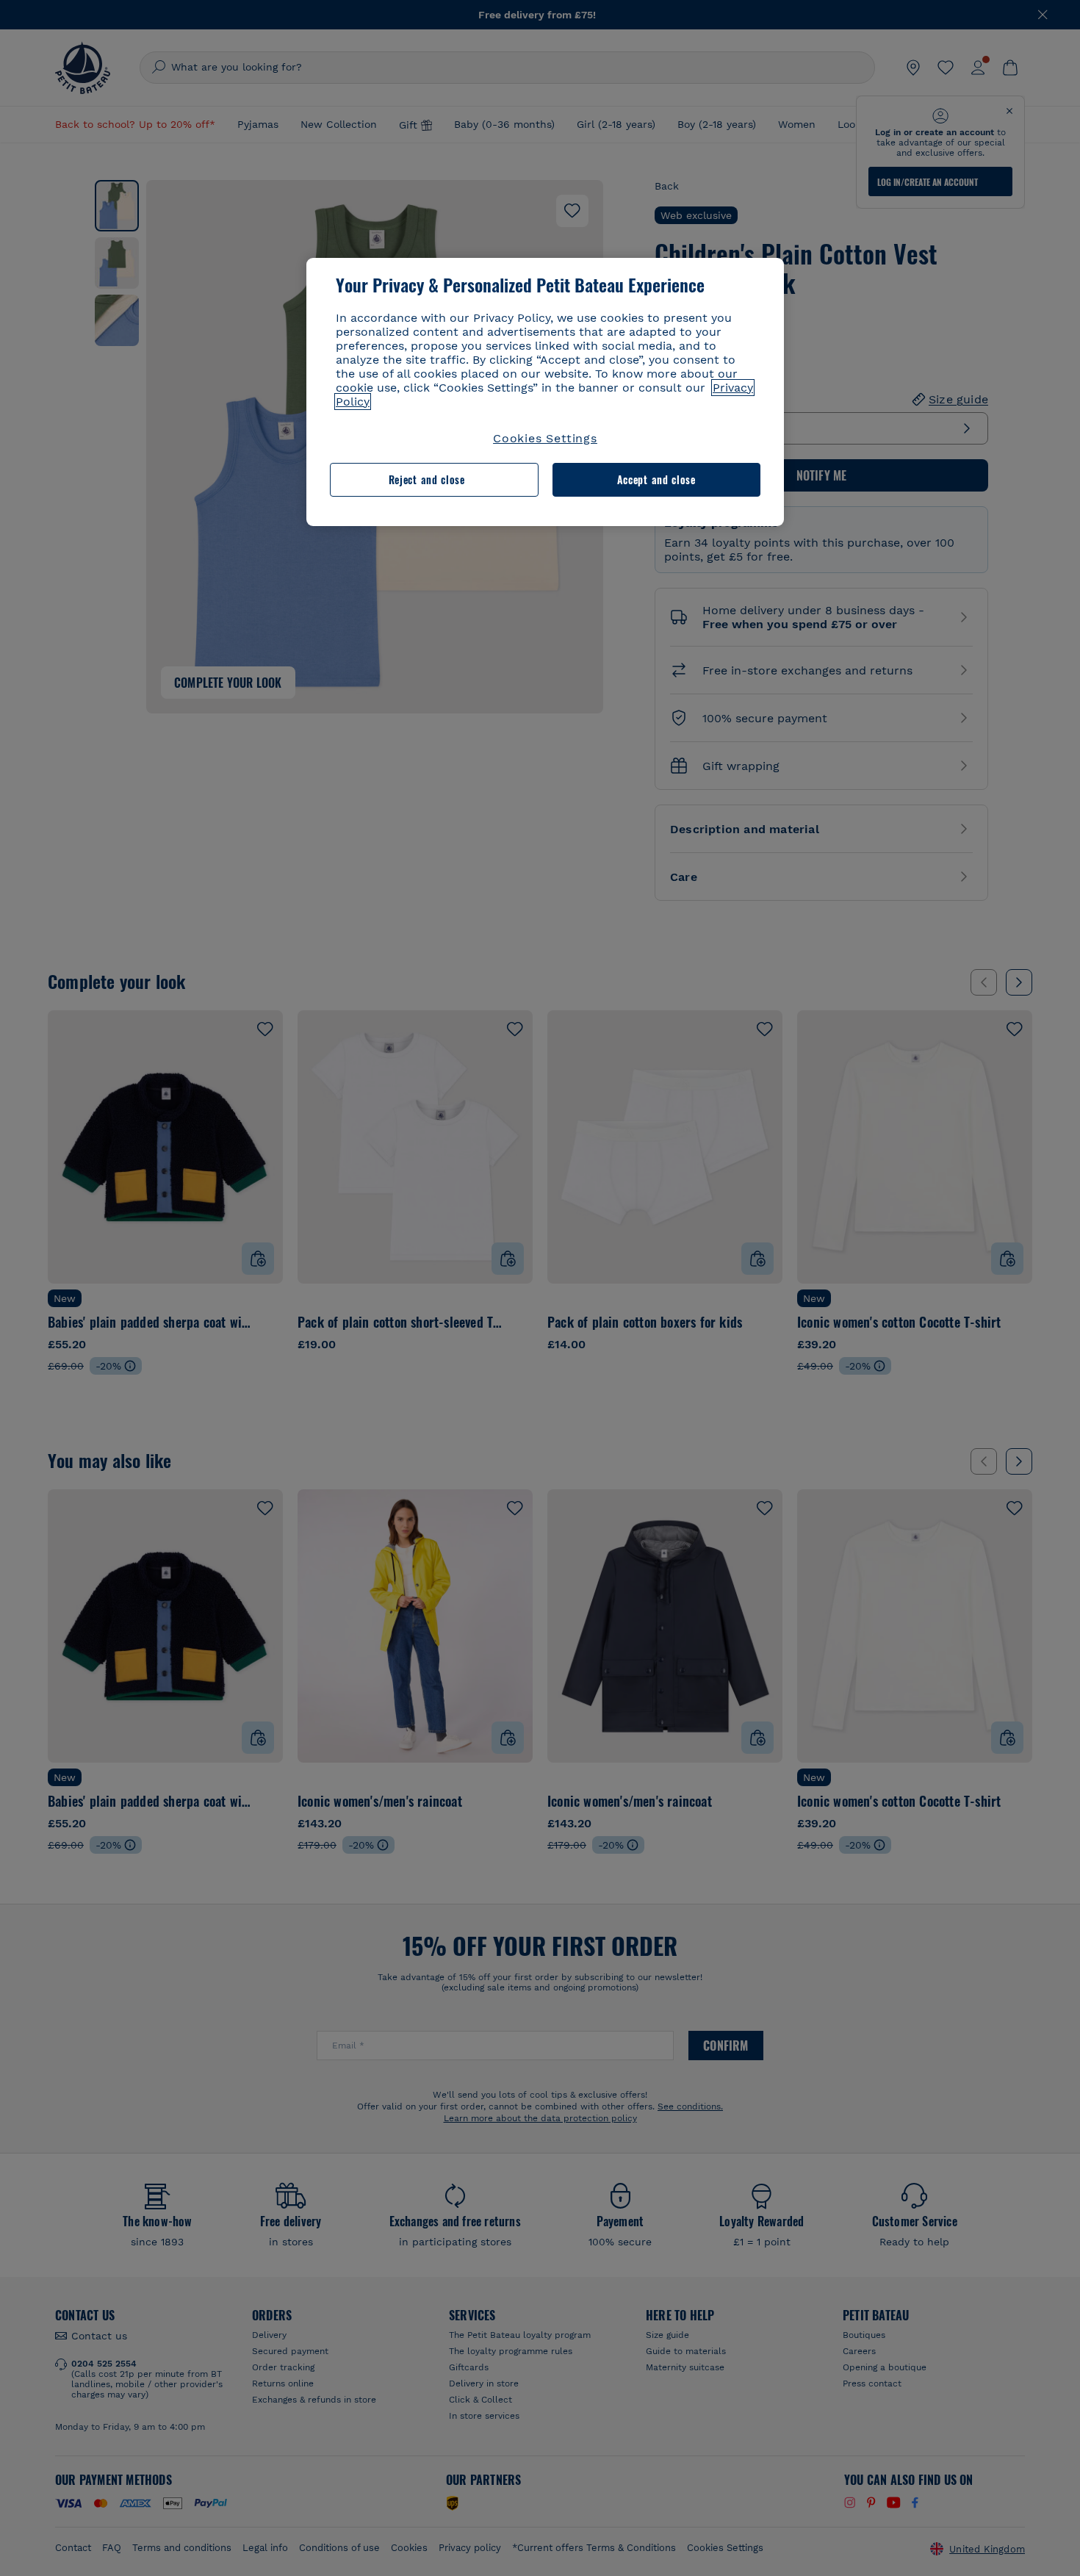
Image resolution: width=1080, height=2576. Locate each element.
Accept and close (656, 479)
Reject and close (427, 479)
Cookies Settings (545, 438)
